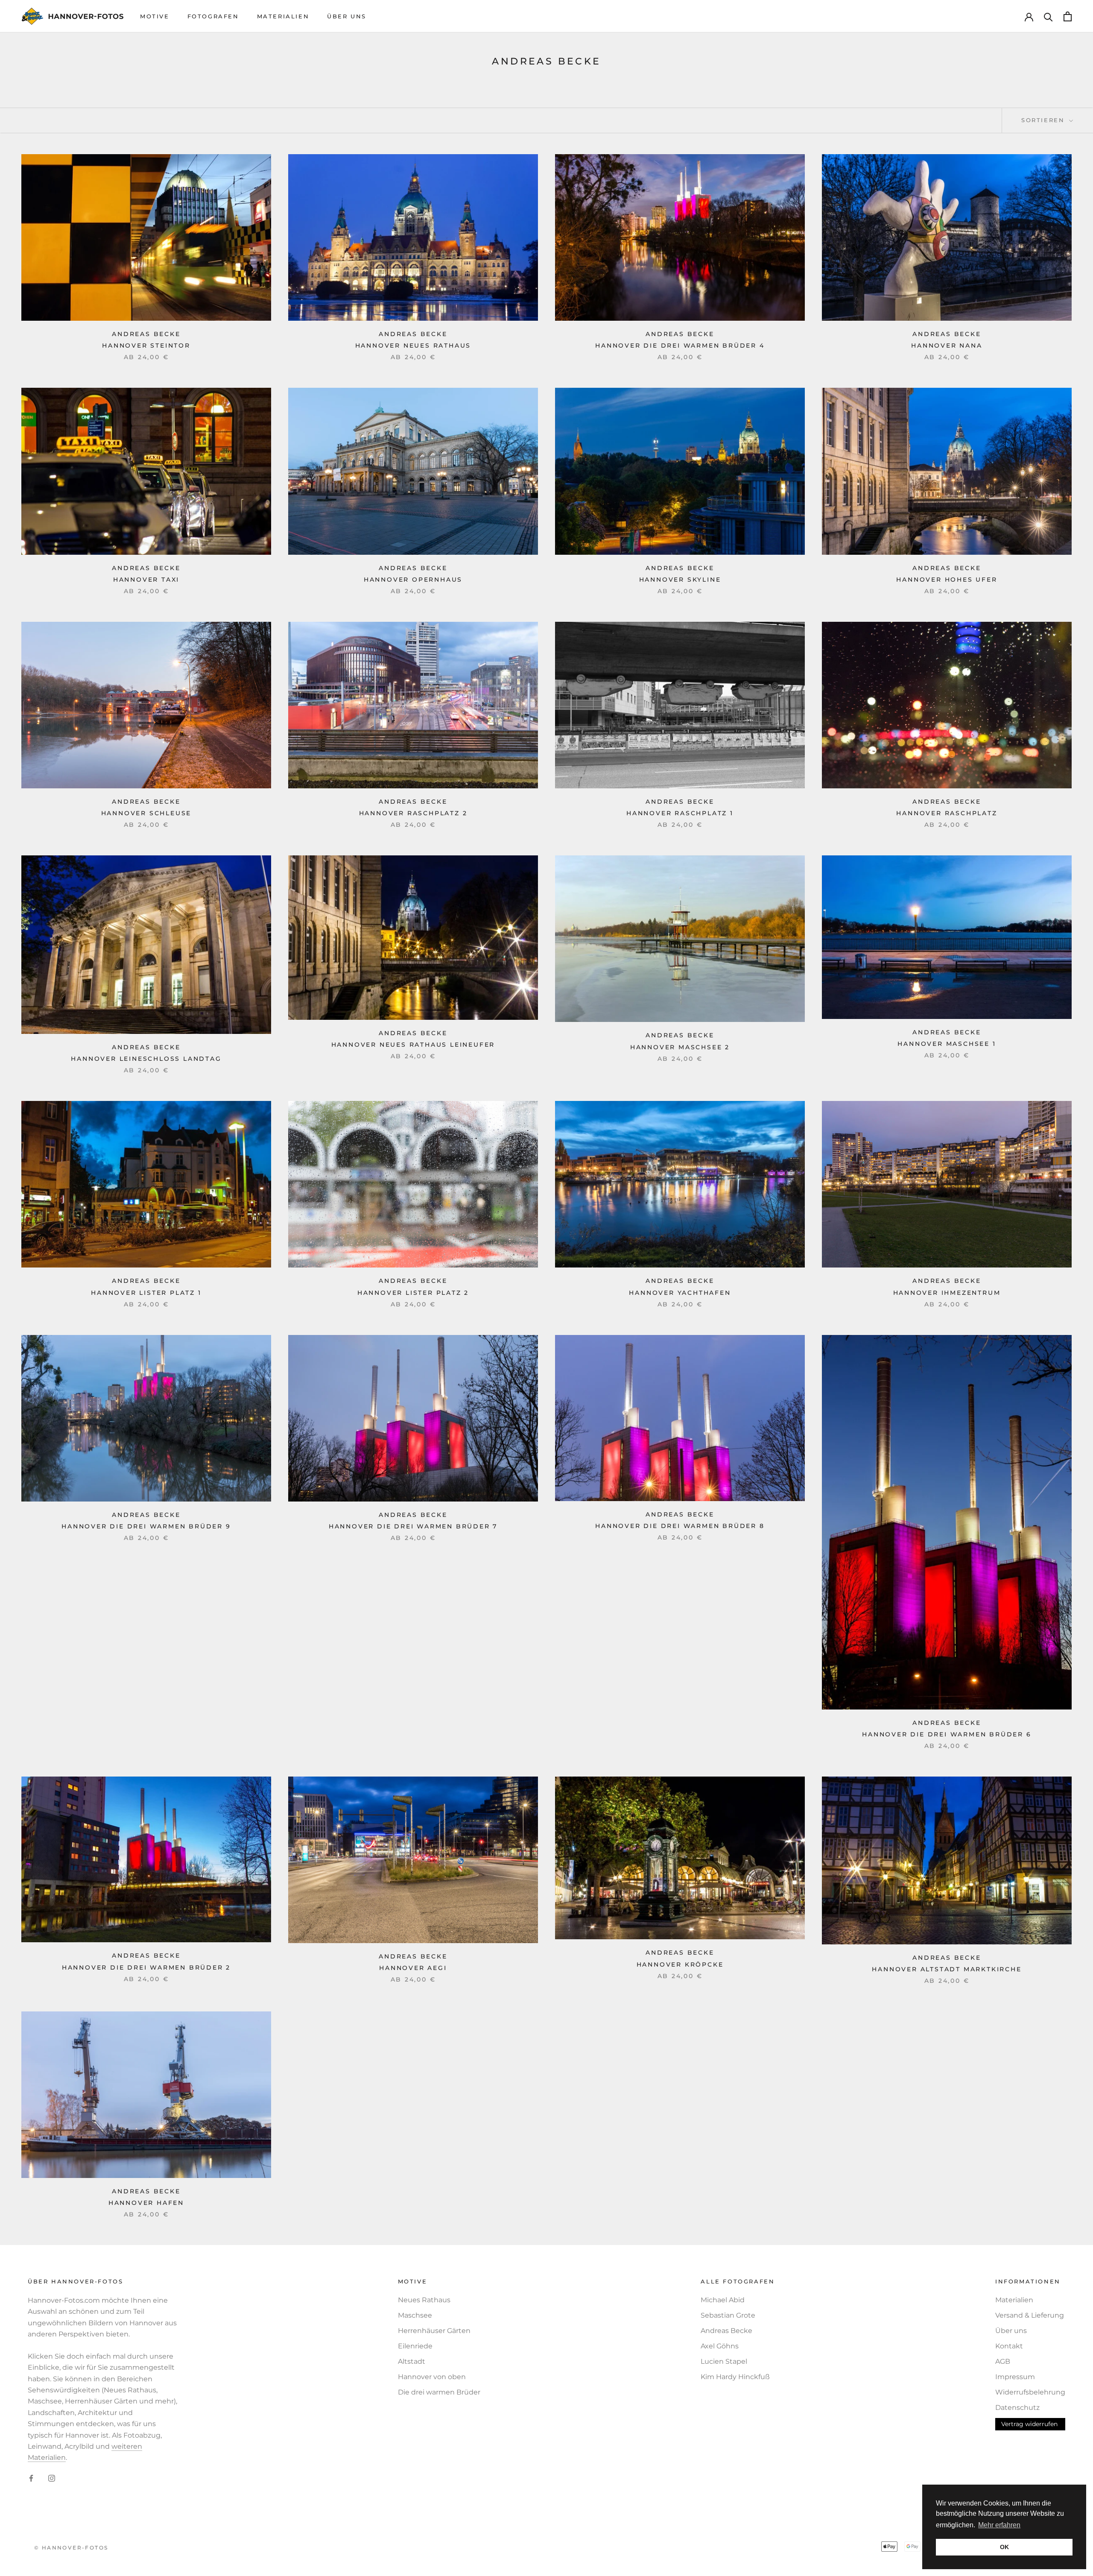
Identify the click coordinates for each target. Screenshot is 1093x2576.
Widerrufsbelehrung (1030, 2392)
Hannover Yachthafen (680, 1293)
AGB (1003, 2361)
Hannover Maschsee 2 (680, 1047)
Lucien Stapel (724, 2361)
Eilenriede (415, 2346)
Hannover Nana (947, 345)
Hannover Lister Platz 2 (413, 1293)
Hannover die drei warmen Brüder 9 (146, 1526)
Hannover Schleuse (146, 813)
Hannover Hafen (146, 2203)
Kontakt (1009, 2346)
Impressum (1015, 2377)
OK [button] (1004, 2547)
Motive (155, 16)
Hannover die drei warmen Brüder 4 (680, 345)
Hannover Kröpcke (680, 1964)
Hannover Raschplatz (947, 813)
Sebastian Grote (728, 2315)
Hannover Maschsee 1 (947, 1044)
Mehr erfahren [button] (999, 2525)
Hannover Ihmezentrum (947, 1293)
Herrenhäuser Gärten (434, 2331)
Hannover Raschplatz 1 (680, 813)
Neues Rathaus (424, 2300)
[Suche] (1048, 16)
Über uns (347, 16)
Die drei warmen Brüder (439, 2392)
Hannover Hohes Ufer (947, 580)
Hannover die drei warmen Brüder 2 (146, 1967)
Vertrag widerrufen (1029, 2424)
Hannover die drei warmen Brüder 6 (947, 1734)
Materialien (283, 16)
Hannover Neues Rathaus (413, 345)
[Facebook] (31, 2478)
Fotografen (213, 16)
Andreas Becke (726, 2331)
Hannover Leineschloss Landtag (146, 1059)
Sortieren (1044, 120)
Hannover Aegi (413, 1968)
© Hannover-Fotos (71, 2548)
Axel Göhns (720, 2346)
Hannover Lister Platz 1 (146, 1293)
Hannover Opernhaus (413, 580)
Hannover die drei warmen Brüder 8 (680, 1526)
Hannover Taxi (146, 580)
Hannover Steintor (146, 345)
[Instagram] (52, 2478)
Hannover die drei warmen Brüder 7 (413, 1526)
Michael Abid (723, 2300)
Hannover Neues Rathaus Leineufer (413, 1045)
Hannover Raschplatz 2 (413, 813)
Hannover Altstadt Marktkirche (947, 1969)
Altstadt (412, 2361)
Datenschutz (1017, 2408)
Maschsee (415, 2315)
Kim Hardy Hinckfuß (735, 2377)
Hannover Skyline (680, 580)
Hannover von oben (432, 2377)
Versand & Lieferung (1030, 2315)
